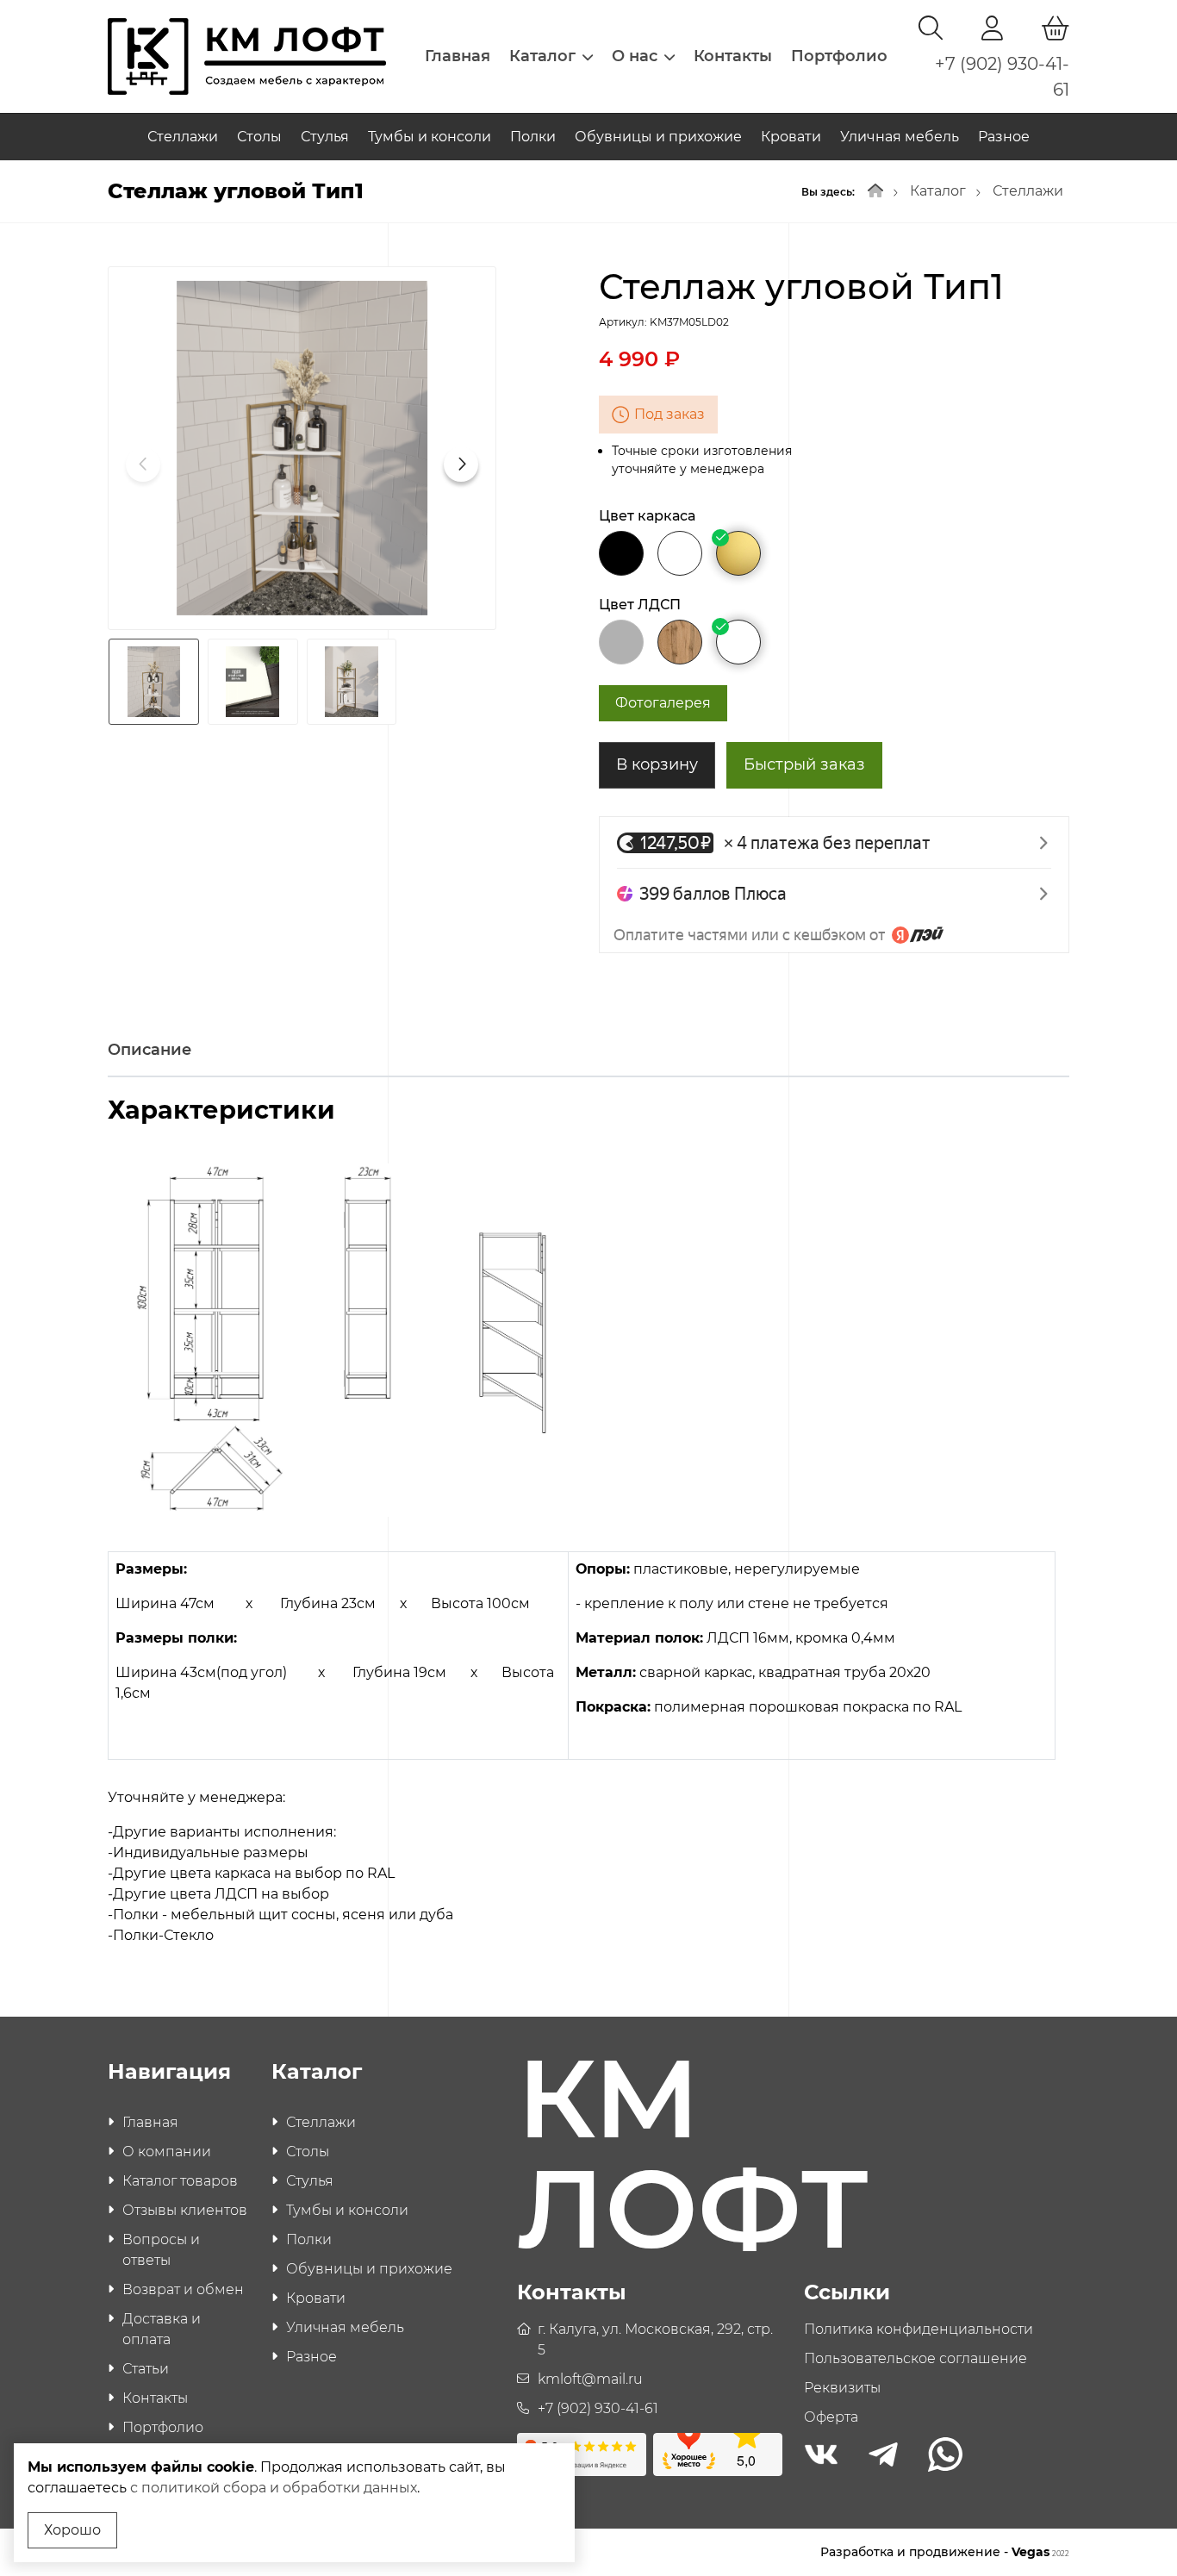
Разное (1004, 137)
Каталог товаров (180, 2181)
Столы (259, 137)
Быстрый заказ (804, 764)
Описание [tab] (149, 1050)
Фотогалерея (663, 703)
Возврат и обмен (183, 2289)
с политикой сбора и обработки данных (274, 2488)
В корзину (657, 764)
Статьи (146, 2369)
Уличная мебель (900, 137)
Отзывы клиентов (185, 2210)
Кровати (791, 137)
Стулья (325, 137)
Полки (533, 137)
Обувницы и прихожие (658, 137)
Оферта (831, 2417)
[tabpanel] (588, 1525)
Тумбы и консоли (430, 137)
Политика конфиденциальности (919, 2329)
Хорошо (72, 2530)
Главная (458, 56)
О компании (167, 2152)
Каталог (542, 56)
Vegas (1040, 2552)
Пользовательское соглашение (915, 2358)
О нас (635, 56)
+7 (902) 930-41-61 (598, 2408)
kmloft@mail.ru (590, 2379)
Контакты (733, 56)
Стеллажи (183, 137)
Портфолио (839, 56)
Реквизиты (842, 2388)
